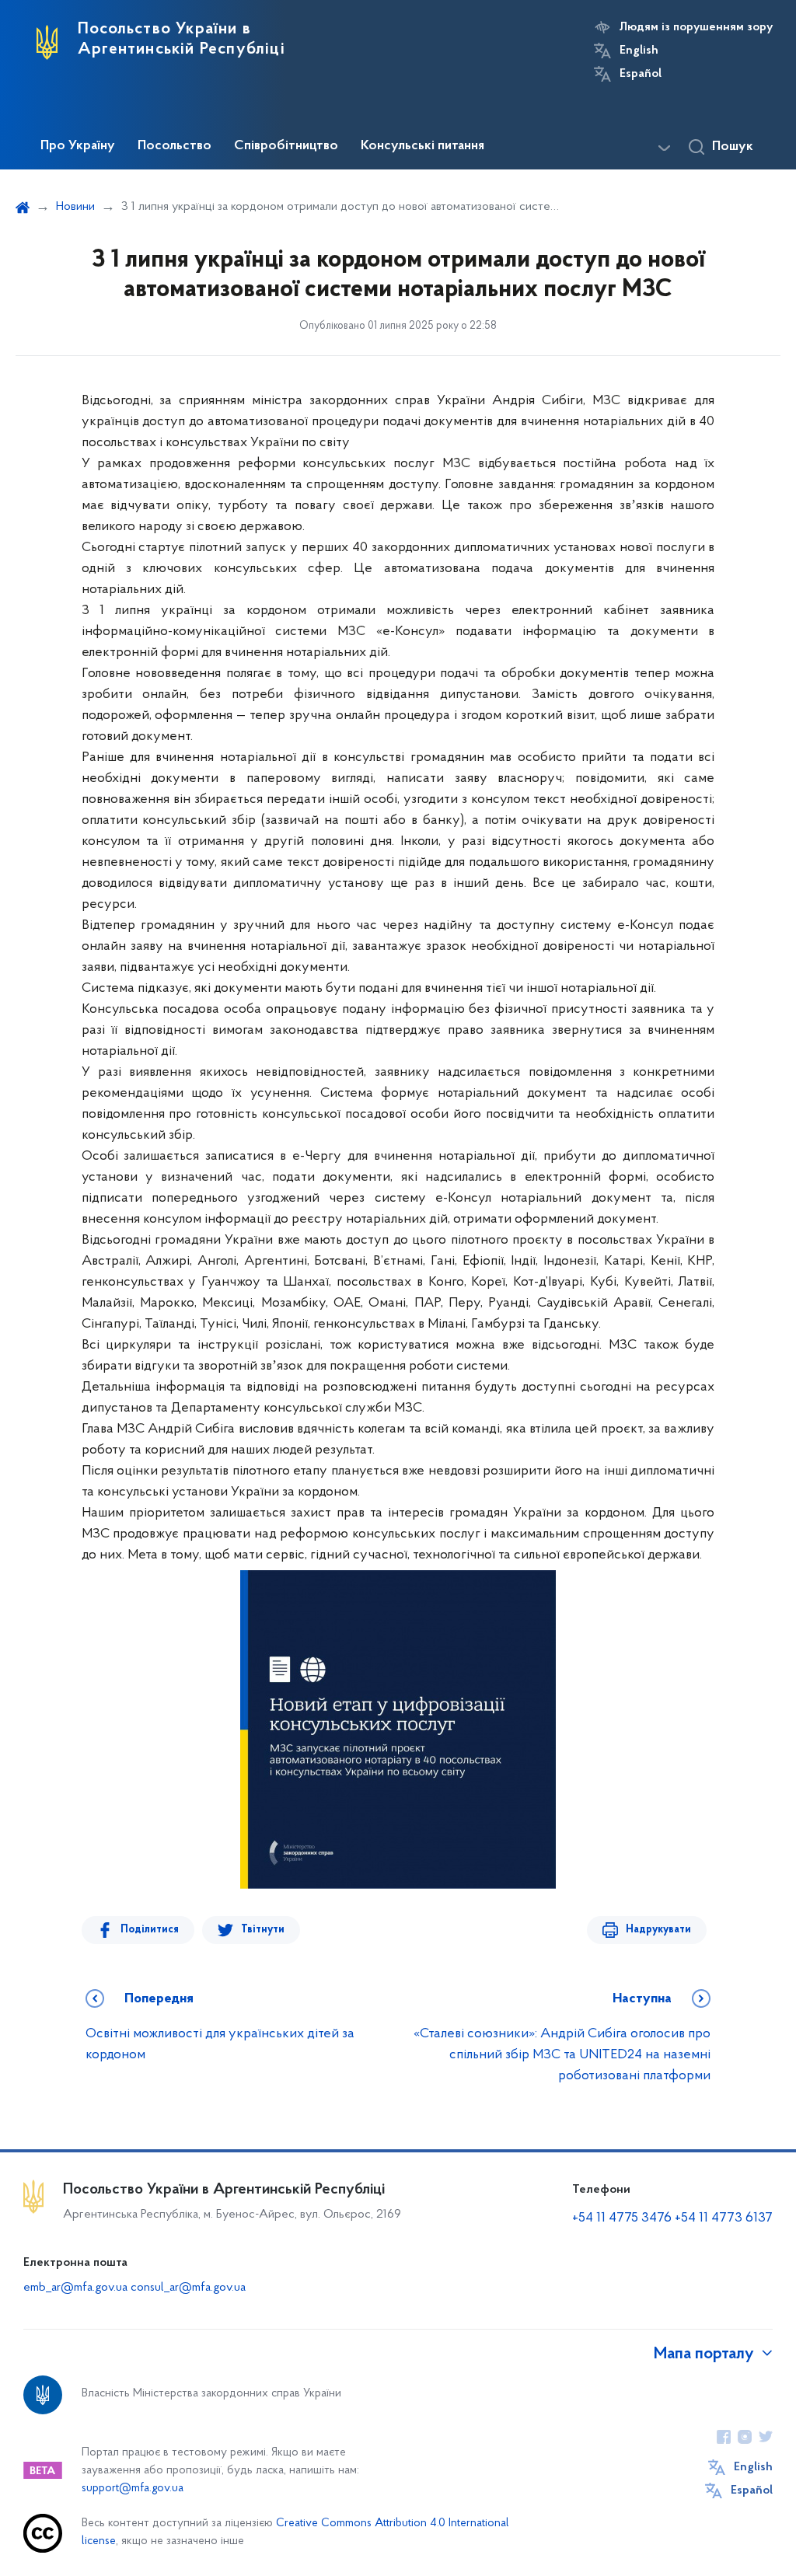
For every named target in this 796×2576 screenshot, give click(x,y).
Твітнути (263, 1930)
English (639, 51)
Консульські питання (422, 146)
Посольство (175, 146)
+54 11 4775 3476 (622, 2218)
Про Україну (78, 146)
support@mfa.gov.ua (133, 2489)
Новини (75, 207)
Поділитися (150, 1930)
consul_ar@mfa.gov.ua (188, 2288)
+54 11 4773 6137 (724, 2218)
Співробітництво (286, 146)
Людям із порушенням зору (696, 27)
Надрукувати (658, 1930)
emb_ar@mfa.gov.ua (75, 2288)
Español (641, 74)
